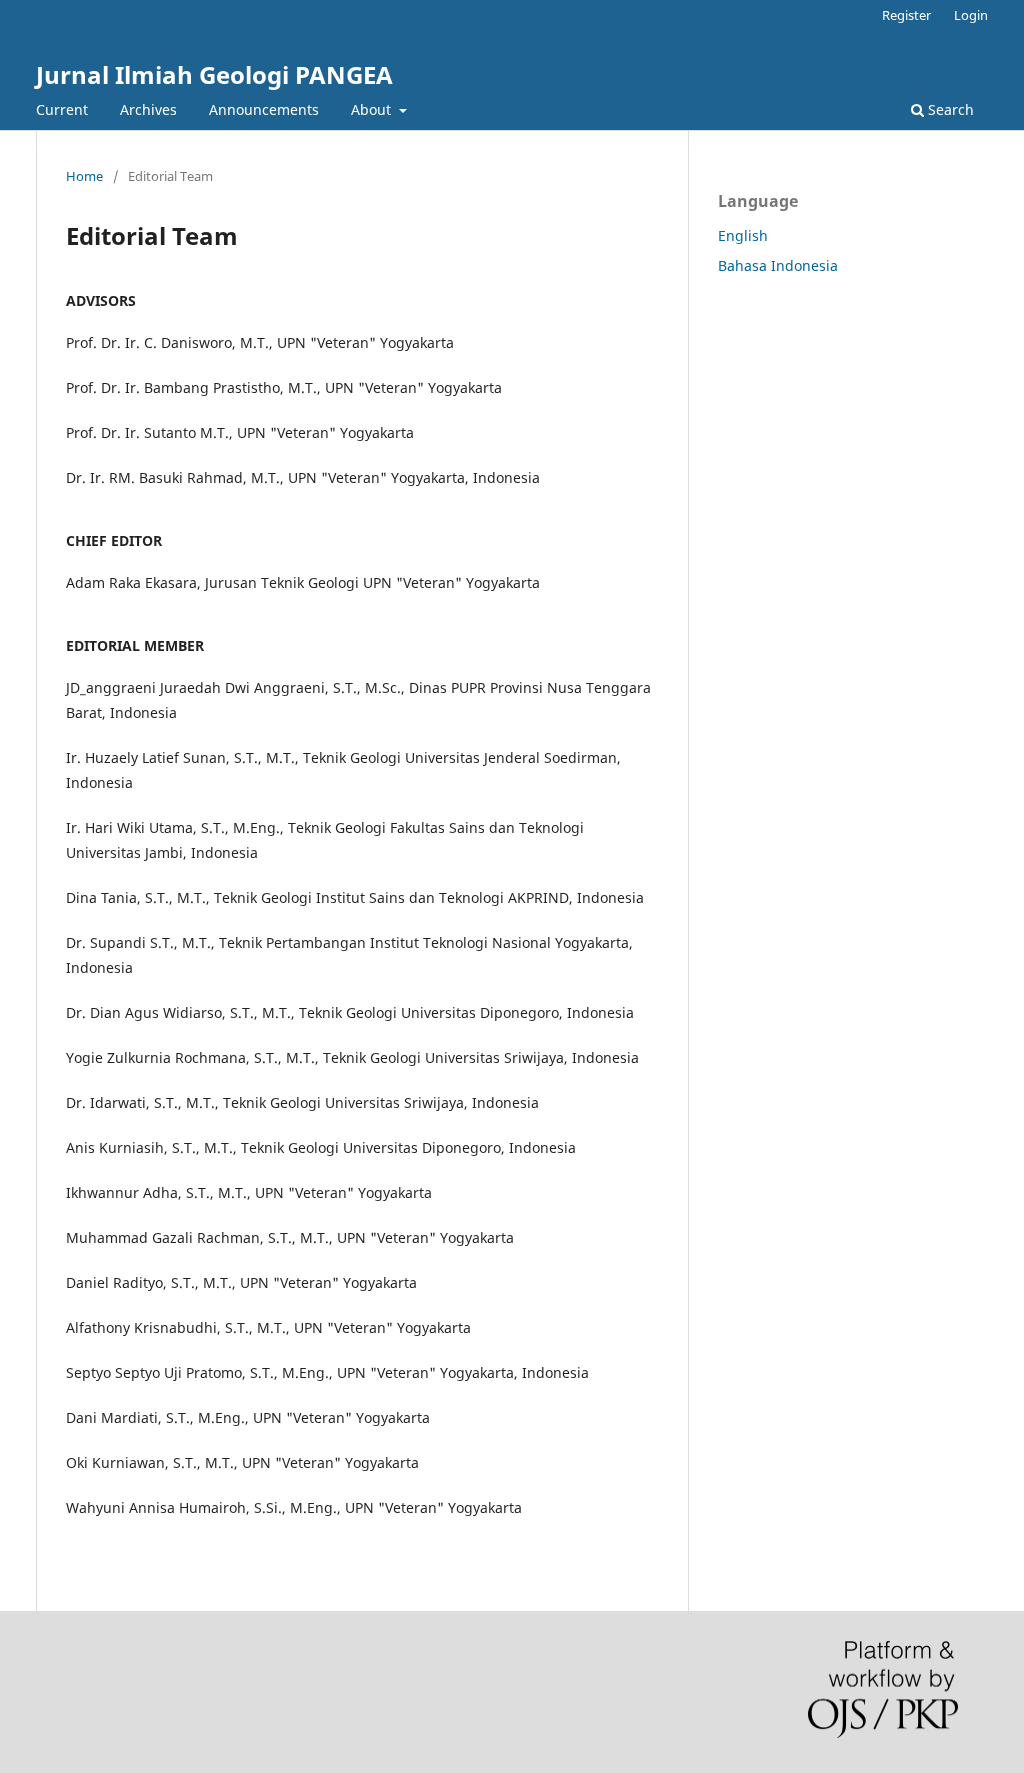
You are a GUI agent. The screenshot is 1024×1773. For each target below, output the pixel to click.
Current (62, 109)
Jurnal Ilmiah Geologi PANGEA (214, 74)
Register (906, 15)
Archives (148, 109)
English (743, 235)
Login (971, 15)
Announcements (264, 109)
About (373, 109)
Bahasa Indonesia (778, 265)
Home (84, 176)
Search (949, 109)
